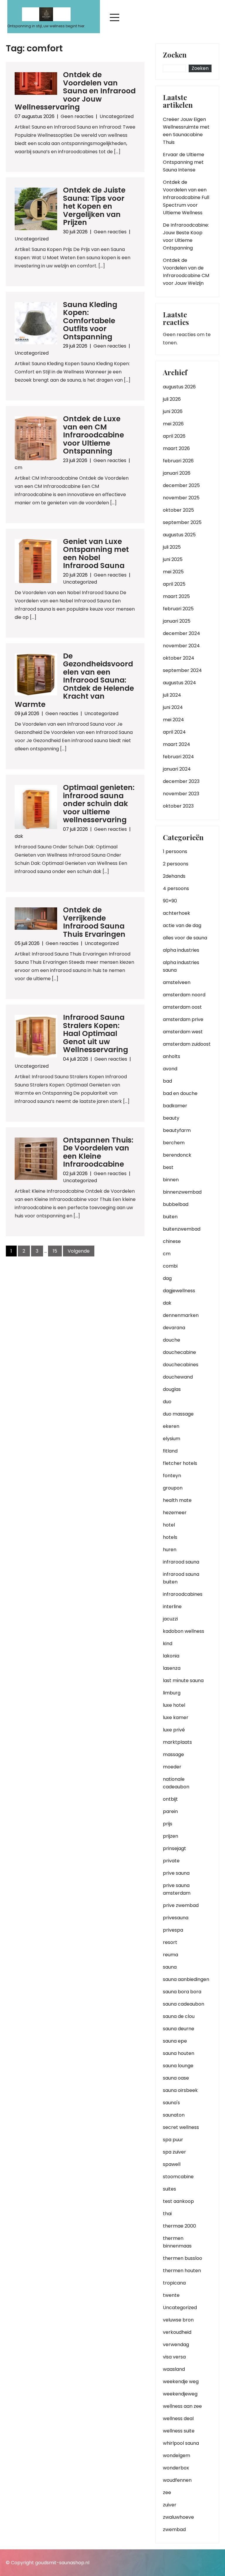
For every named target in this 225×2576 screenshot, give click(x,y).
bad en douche (180, 1093)
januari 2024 (177, 769)
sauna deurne (179, 2029)
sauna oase (176, 2078)
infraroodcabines (183, 1594)
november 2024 (181, 646)
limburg (172, 1693)
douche (172, 1340)
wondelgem (177, 2455)
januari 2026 (177, 473)
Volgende (79, 1251)
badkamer (175, 1106)
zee (167, 2492)
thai (167, 2214)
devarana (174, 1328)
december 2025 (181, 485)
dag (167, 1278)
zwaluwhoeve (178, 2517)
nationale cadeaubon (176, 1783)
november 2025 (181, 498)
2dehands (174, 876)
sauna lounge (178, 2066)
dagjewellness (179, 1291)
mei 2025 (173, 572)
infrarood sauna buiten (181, 1578)
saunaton (174, 2115)
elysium (172, 1439)
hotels (170, 1537)
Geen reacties (77, 116)
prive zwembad (181, 1905)
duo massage (178, 1414)
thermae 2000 (179, 2226)
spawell (172, 2164)
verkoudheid (177, 2332)
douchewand (178, 1377)
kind (168, 1644)
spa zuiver (174, 2152)
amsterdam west (183, 1032)
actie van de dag (182, 925)
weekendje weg (181, 2382)
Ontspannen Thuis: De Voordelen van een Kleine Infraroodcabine (98, 1152)
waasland (174, 2369)
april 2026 (174, 436)
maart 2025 (176, 596)
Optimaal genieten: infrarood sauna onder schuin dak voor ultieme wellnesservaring (99, 804)
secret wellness (181, 2127)
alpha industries (181, 950)
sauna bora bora (182, 1992)
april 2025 (174, 584)
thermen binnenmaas (177, 2242)
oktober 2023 (178, 806)
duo (167, 1402)
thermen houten (182, 2271)
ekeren (171, 1426)
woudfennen (177, 2480)
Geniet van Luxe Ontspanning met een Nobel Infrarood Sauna (96, 554)
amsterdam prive (183, 1019)
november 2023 (181, 794)
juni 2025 (173, 559)
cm (18, 467)
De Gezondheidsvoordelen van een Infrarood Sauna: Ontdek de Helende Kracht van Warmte (74, 680)
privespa (173, 1930)
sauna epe (175, 2041)
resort (170, 1942)
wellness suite (179, 2431)
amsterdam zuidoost (187, 1044)
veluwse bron (178, 2320)
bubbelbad (176, 1204)
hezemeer (175, 1513)
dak (19, 836)
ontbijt (170, 1799)
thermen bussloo (183, 2258)
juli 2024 (172, 695)
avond (170, 1069)
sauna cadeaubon (184, 2004)
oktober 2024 (179, 658)
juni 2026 (173, 411)
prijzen (171, 1836)
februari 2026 (178, 461)
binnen (171, 1180)
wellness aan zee (182, 2406)
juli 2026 (172, 399)
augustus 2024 (179, 683)
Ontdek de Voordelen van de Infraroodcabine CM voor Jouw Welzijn (186, 272)
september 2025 (182, 522)
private (171, 1861)
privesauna (176, 1918)
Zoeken (175, 55)
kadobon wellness (184, 1631)
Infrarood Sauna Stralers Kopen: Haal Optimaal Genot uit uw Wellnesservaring (96, 1033)
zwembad (174, 2529)
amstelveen (177, 982)
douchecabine (179, 1352)
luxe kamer (176, 1717)
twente (171, 2295)
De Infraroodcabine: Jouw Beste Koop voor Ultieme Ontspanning (186, 236)
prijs (168, 1824)
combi (170, 1266)
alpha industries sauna (181, 966)
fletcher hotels (180, 1463)
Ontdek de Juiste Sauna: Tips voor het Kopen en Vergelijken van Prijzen (94, 206)
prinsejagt (174, 1848)
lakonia (171, 1656)
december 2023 (181, 781)
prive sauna (176, 1873)
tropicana (174, 2283)
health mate (177, 1500)
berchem (174, 1143)
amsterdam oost (182, 1007)
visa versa (174, 2357)
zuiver (170, 2505)
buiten (170, 1217)
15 (55, 1251)
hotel (169, 1525)
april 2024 (174, 732)
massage (173, 1754)
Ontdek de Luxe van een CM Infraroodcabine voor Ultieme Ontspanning (93, 435)
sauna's (171, 2103)
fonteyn (172, 1476)
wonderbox (176, 2468)
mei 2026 (173, 424)
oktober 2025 (178, 510)
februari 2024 (178, 757)
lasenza (172, 1668)
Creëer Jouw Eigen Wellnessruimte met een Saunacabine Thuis (186, 131)
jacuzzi (170, 1619)
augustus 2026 (179, 387)
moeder (172, 1767)
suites (169, 2189)
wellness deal (178, 2419)
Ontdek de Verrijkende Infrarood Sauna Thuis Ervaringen (94, 922)
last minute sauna (183, 1680)
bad (167, 1081)
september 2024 (182, 670)
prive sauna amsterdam (177, 1889)
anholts (172, 1056)
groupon (173, 1488)
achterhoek (177, 913)
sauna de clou (179, 2016)
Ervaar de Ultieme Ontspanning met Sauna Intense (184, 162)
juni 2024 (173, 707)
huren (170, 1550)
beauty (171, 1118)
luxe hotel (174, 1705)
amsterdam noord (184, 995)
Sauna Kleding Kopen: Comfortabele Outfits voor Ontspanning (90, 321)
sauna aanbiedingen (186, 1979)
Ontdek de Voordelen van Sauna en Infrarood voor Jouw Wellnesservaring (75, 91)
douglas (172, 1389)
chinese (172, 1241)
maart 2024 (177, 744)
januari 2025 (177, 621)
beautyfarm (177, 1130)
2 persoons (176, 864)
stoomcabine (178, 2177)
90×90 (170, 901)
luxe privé (174, 1730)
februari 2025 (178, 609)
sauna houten (179, 2053)
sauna (170, 1967)
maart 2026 (176, 448)
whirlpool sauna (181, 2443)
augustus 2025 (179, 535)
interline (172, 1607)
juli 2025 (172, 547)
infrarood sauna (181, 1562)
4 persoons (176, 888)
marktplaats (177, 1742)
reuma (171, 1955)
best (168, 1167)
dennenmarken (181, 1315)
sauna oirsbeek (180, 2090)
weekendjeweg (180, 2394)
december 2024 (181, 633)
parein (170, 1811)
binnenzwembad (182, 1192)
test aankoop (178, 2201)
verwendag (176, 2345)
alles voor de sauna (185, 938)
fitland (170, 1451)
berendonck (177, 1155)
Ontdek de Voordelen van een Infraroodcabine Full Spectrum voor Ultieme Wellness (186, 197)
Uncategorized (117, 116)
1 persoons (175, 851)
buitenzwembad (182, 1229)
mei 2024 (173, 720)
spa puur (173, 2140)
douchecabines (181, 1365)
